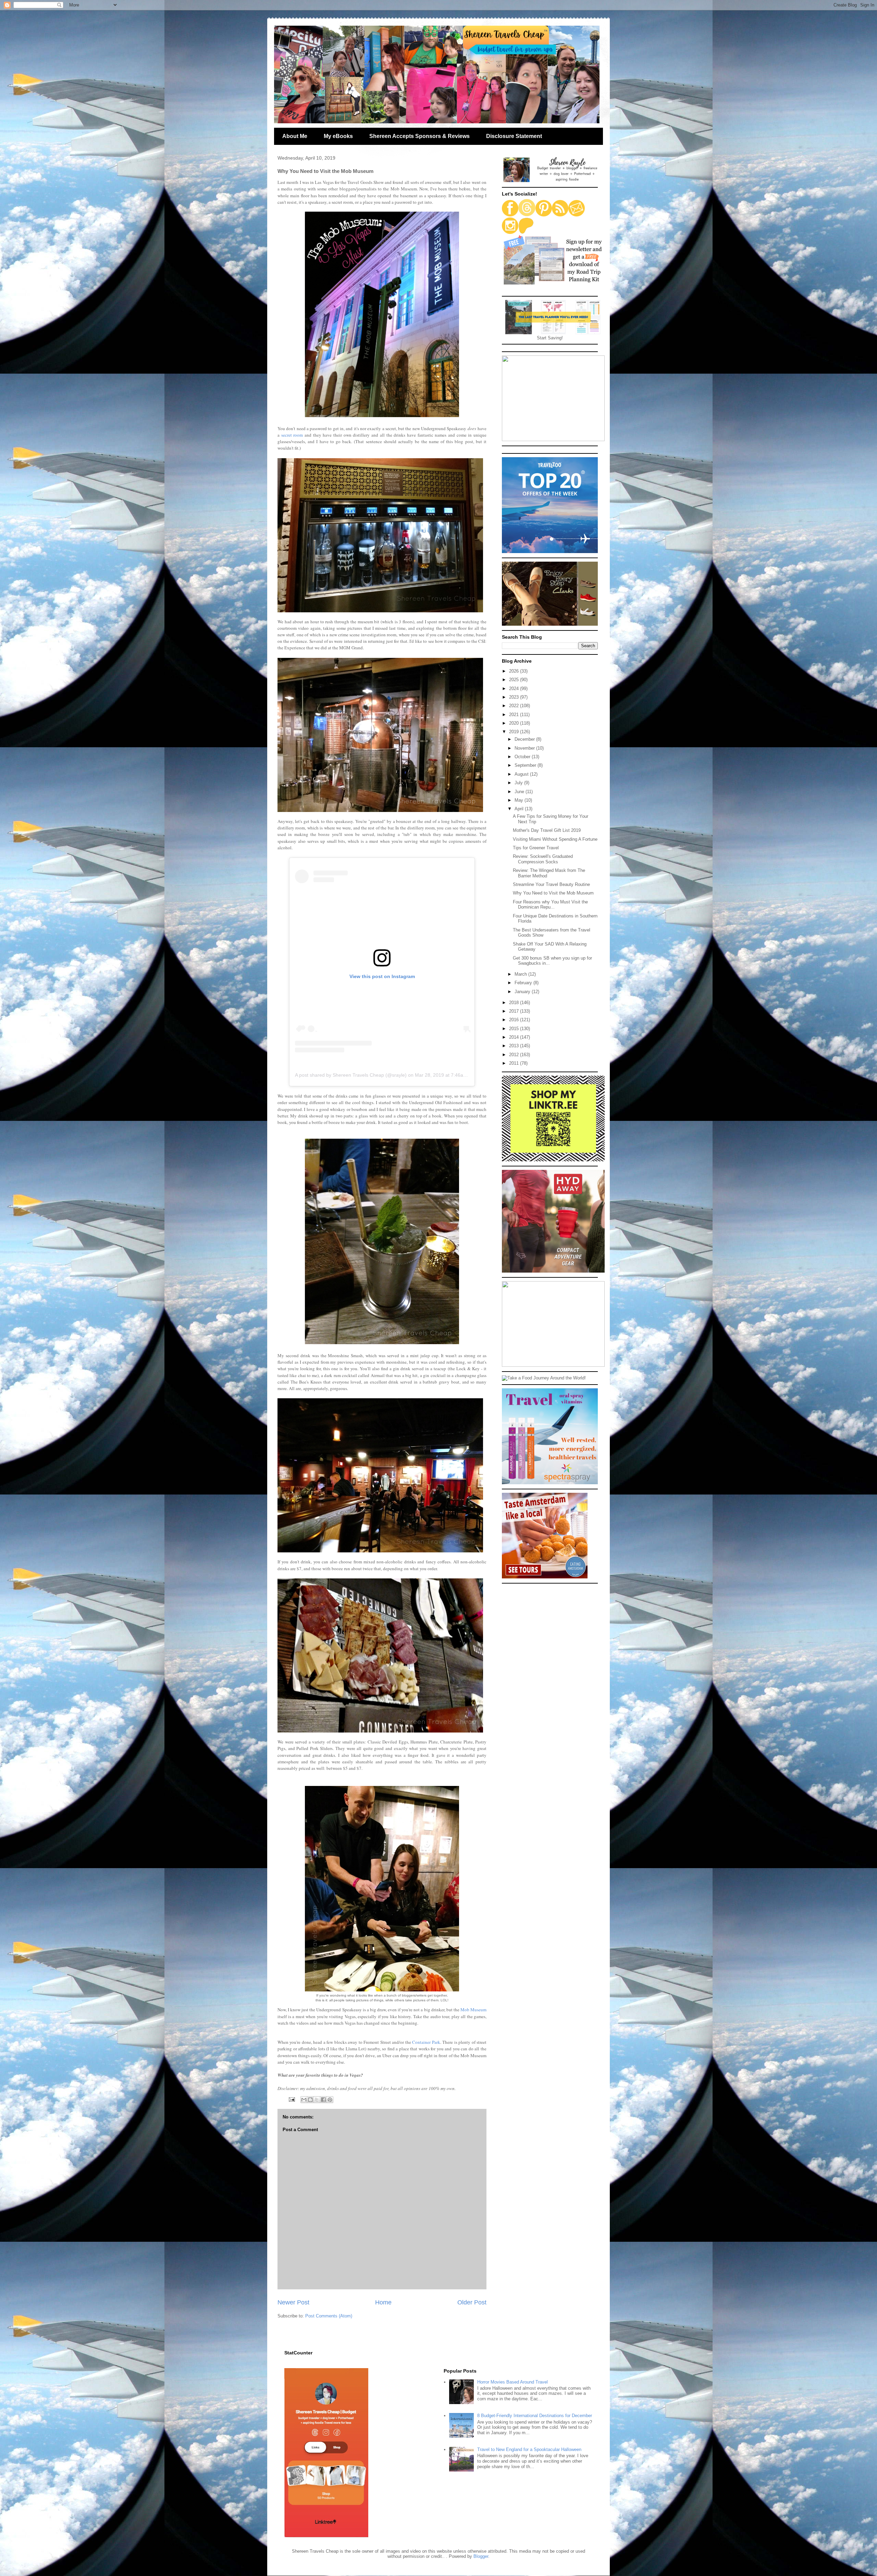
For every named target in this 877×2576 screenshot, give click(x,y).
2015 (515, 1029)
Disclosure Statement (514, 136)
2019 (515, 732)
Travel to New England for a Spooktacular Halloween (529, 2449)
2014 (515, 1037)
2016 (515, 1020)
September (526, 765)
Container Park (426, 2042)
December (525, 739)
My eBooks (338, 136)
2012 (515, 1055)
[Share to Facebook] (323, 2100)
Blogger (481, 2556)
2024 (515, 689)
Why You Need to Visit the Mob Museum (553, 893)
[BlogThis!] (310, 2100)
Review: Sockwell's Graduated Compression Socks (543, 859)
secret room (292, 435)
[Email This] (304, 2100)
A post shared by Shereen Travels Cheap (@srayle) (351, 1075)
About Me (295, 136)
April (520, 809)
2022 (515, 706)
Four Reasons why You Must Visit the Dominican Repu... (550, 905)
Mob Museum (473, 2010)
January (523, 992)
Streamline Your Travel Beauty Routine (551, 884)
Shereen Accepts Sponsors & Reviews (419, 136)
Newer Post (293, 2302)
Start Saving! (550, 338)
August (522, 774)
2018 (515, 1003)
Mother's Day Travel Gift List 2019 (547, 830)
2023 (515, 697)
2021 (515, 715)
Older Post (472, 2302)
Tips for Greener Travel (536, 848)
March (521, 974)
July (519, 783)
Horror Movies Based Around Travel (512, 2382)
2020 (515, 723)
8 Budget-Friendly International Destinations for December (535, 2416)
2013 (515, 1046)
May (520, 800)
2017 (515, 1011)
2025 (515, 680)
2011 (515, 1063)
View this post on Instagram (382, 976)
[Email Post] (291, 2099)
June (520, 792)
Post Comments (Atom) (329, 2316)
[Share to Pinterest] (330, 2100)
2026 (515, 671)
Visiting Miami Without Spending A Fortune (555, 839)
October (523, 757)
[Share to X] (317, 2100)
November (525, 748)
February (524, 983)
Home (383, 2302)
